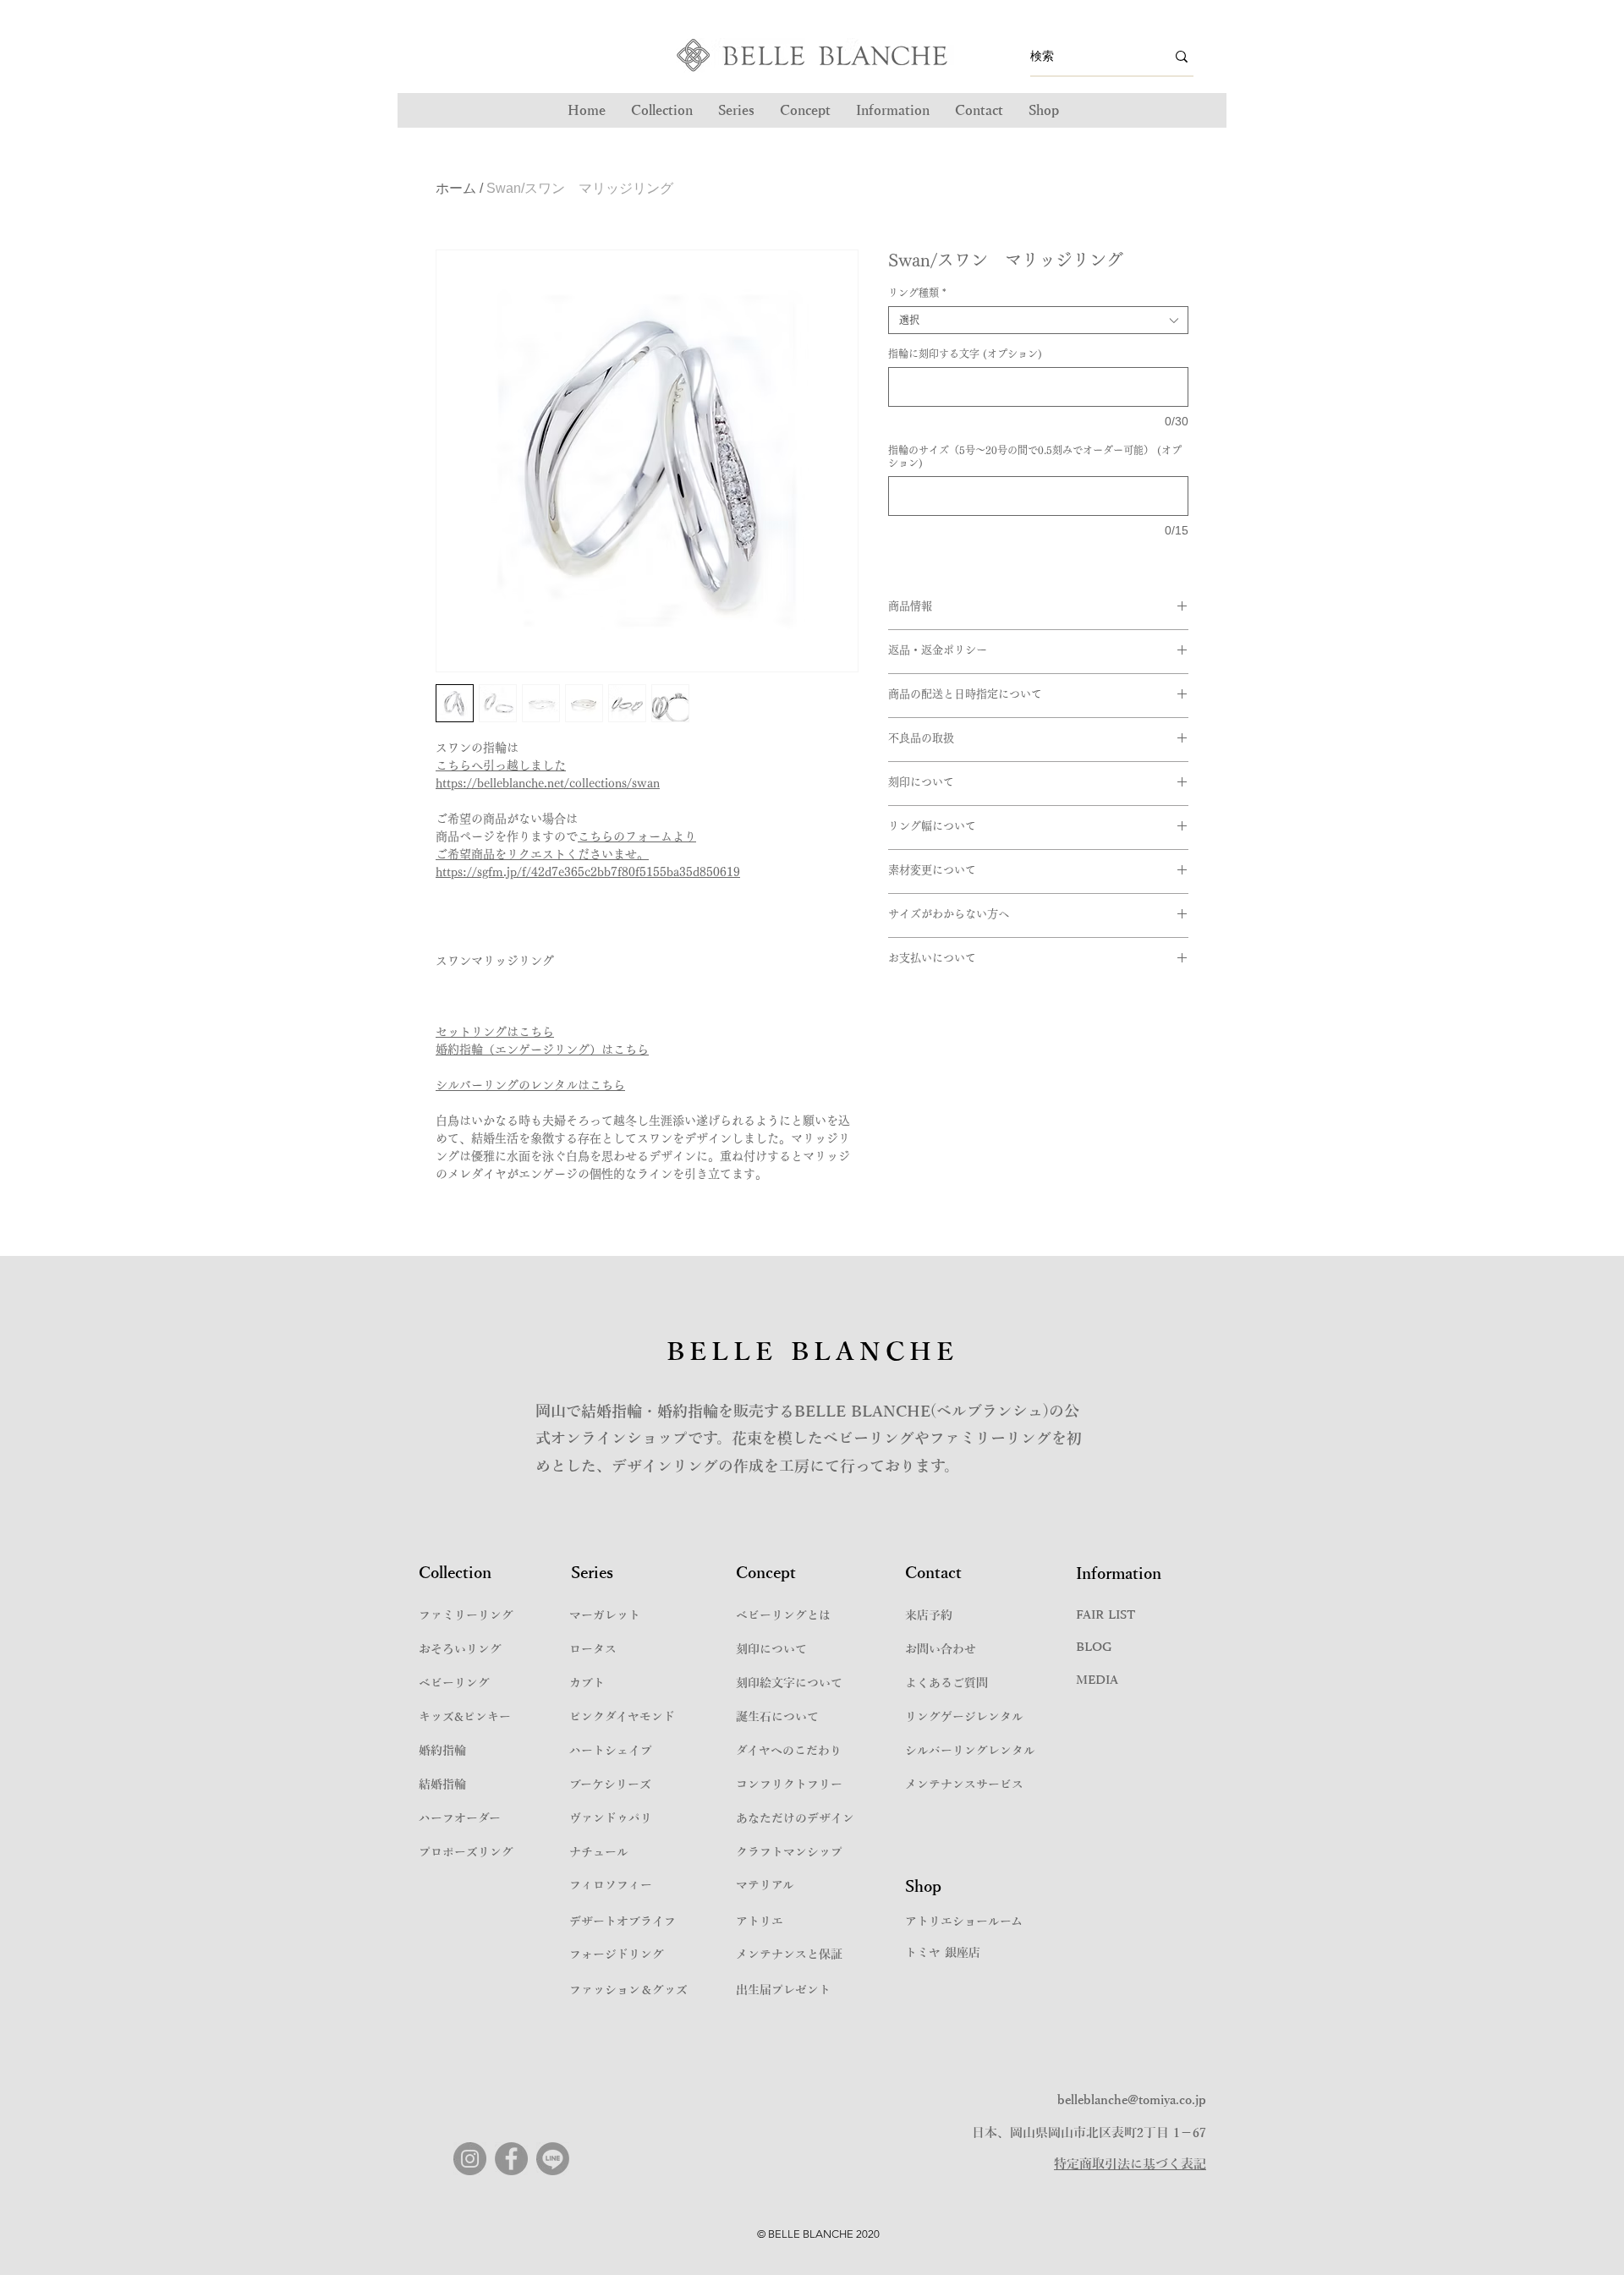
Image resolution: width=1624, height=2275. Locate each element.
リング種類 (917, 293)
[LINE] (553, 2159)
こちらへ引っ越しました (501, 765)
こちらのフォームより (637, 836)
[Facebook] (511, 2159)
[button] (736, 111)
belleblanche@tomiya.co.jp (1132, 2100)
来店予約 (929, 1616)
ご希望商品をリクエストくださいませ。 (542, 854)
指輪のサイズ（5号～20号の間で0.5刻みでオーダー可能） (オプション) (1035, 456)
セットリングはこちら (495, 1032)
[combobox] (1038, 320)
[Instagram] (470, 2159)
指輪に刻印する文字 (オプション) (965, 354)
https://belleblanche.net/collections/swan (548, 783)
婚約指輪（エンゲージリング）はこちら (542, 1050)
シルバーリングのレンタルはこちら (530, 1085)
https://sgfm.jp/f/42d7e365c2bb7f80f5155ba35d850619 (588, 872)
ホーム (456, 188)
